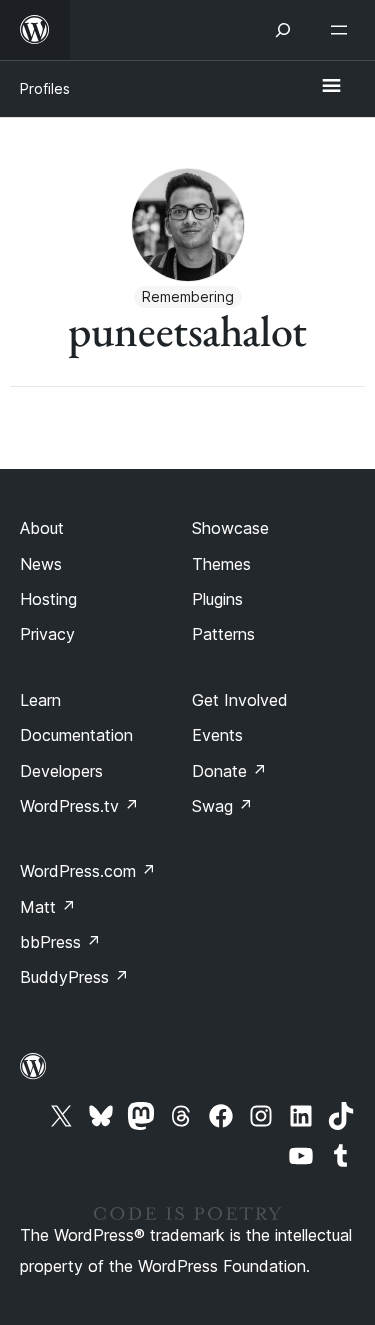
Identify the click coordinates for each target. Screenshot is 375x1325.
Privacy (47, 634)
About (42, 528)
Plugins (217, 599)
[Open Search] (283, 30)
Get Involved (240, 700)
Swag (222, 806)
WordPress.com (88, 871)
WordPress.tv (79, 806)
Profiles (45, 88)
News (41, 564)
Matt (48, 907)
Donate (229, 771)
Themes (221, 564)
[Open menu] (343, 30)
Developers (61, 771)
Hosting (48, 599)
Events (217, 735)
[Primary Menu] (331, 87)
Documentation (76, 735)
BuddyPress (74, 977)
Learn (40, 700)
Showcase (230, 528)
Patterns (223, 634)
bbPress (60, 942)
